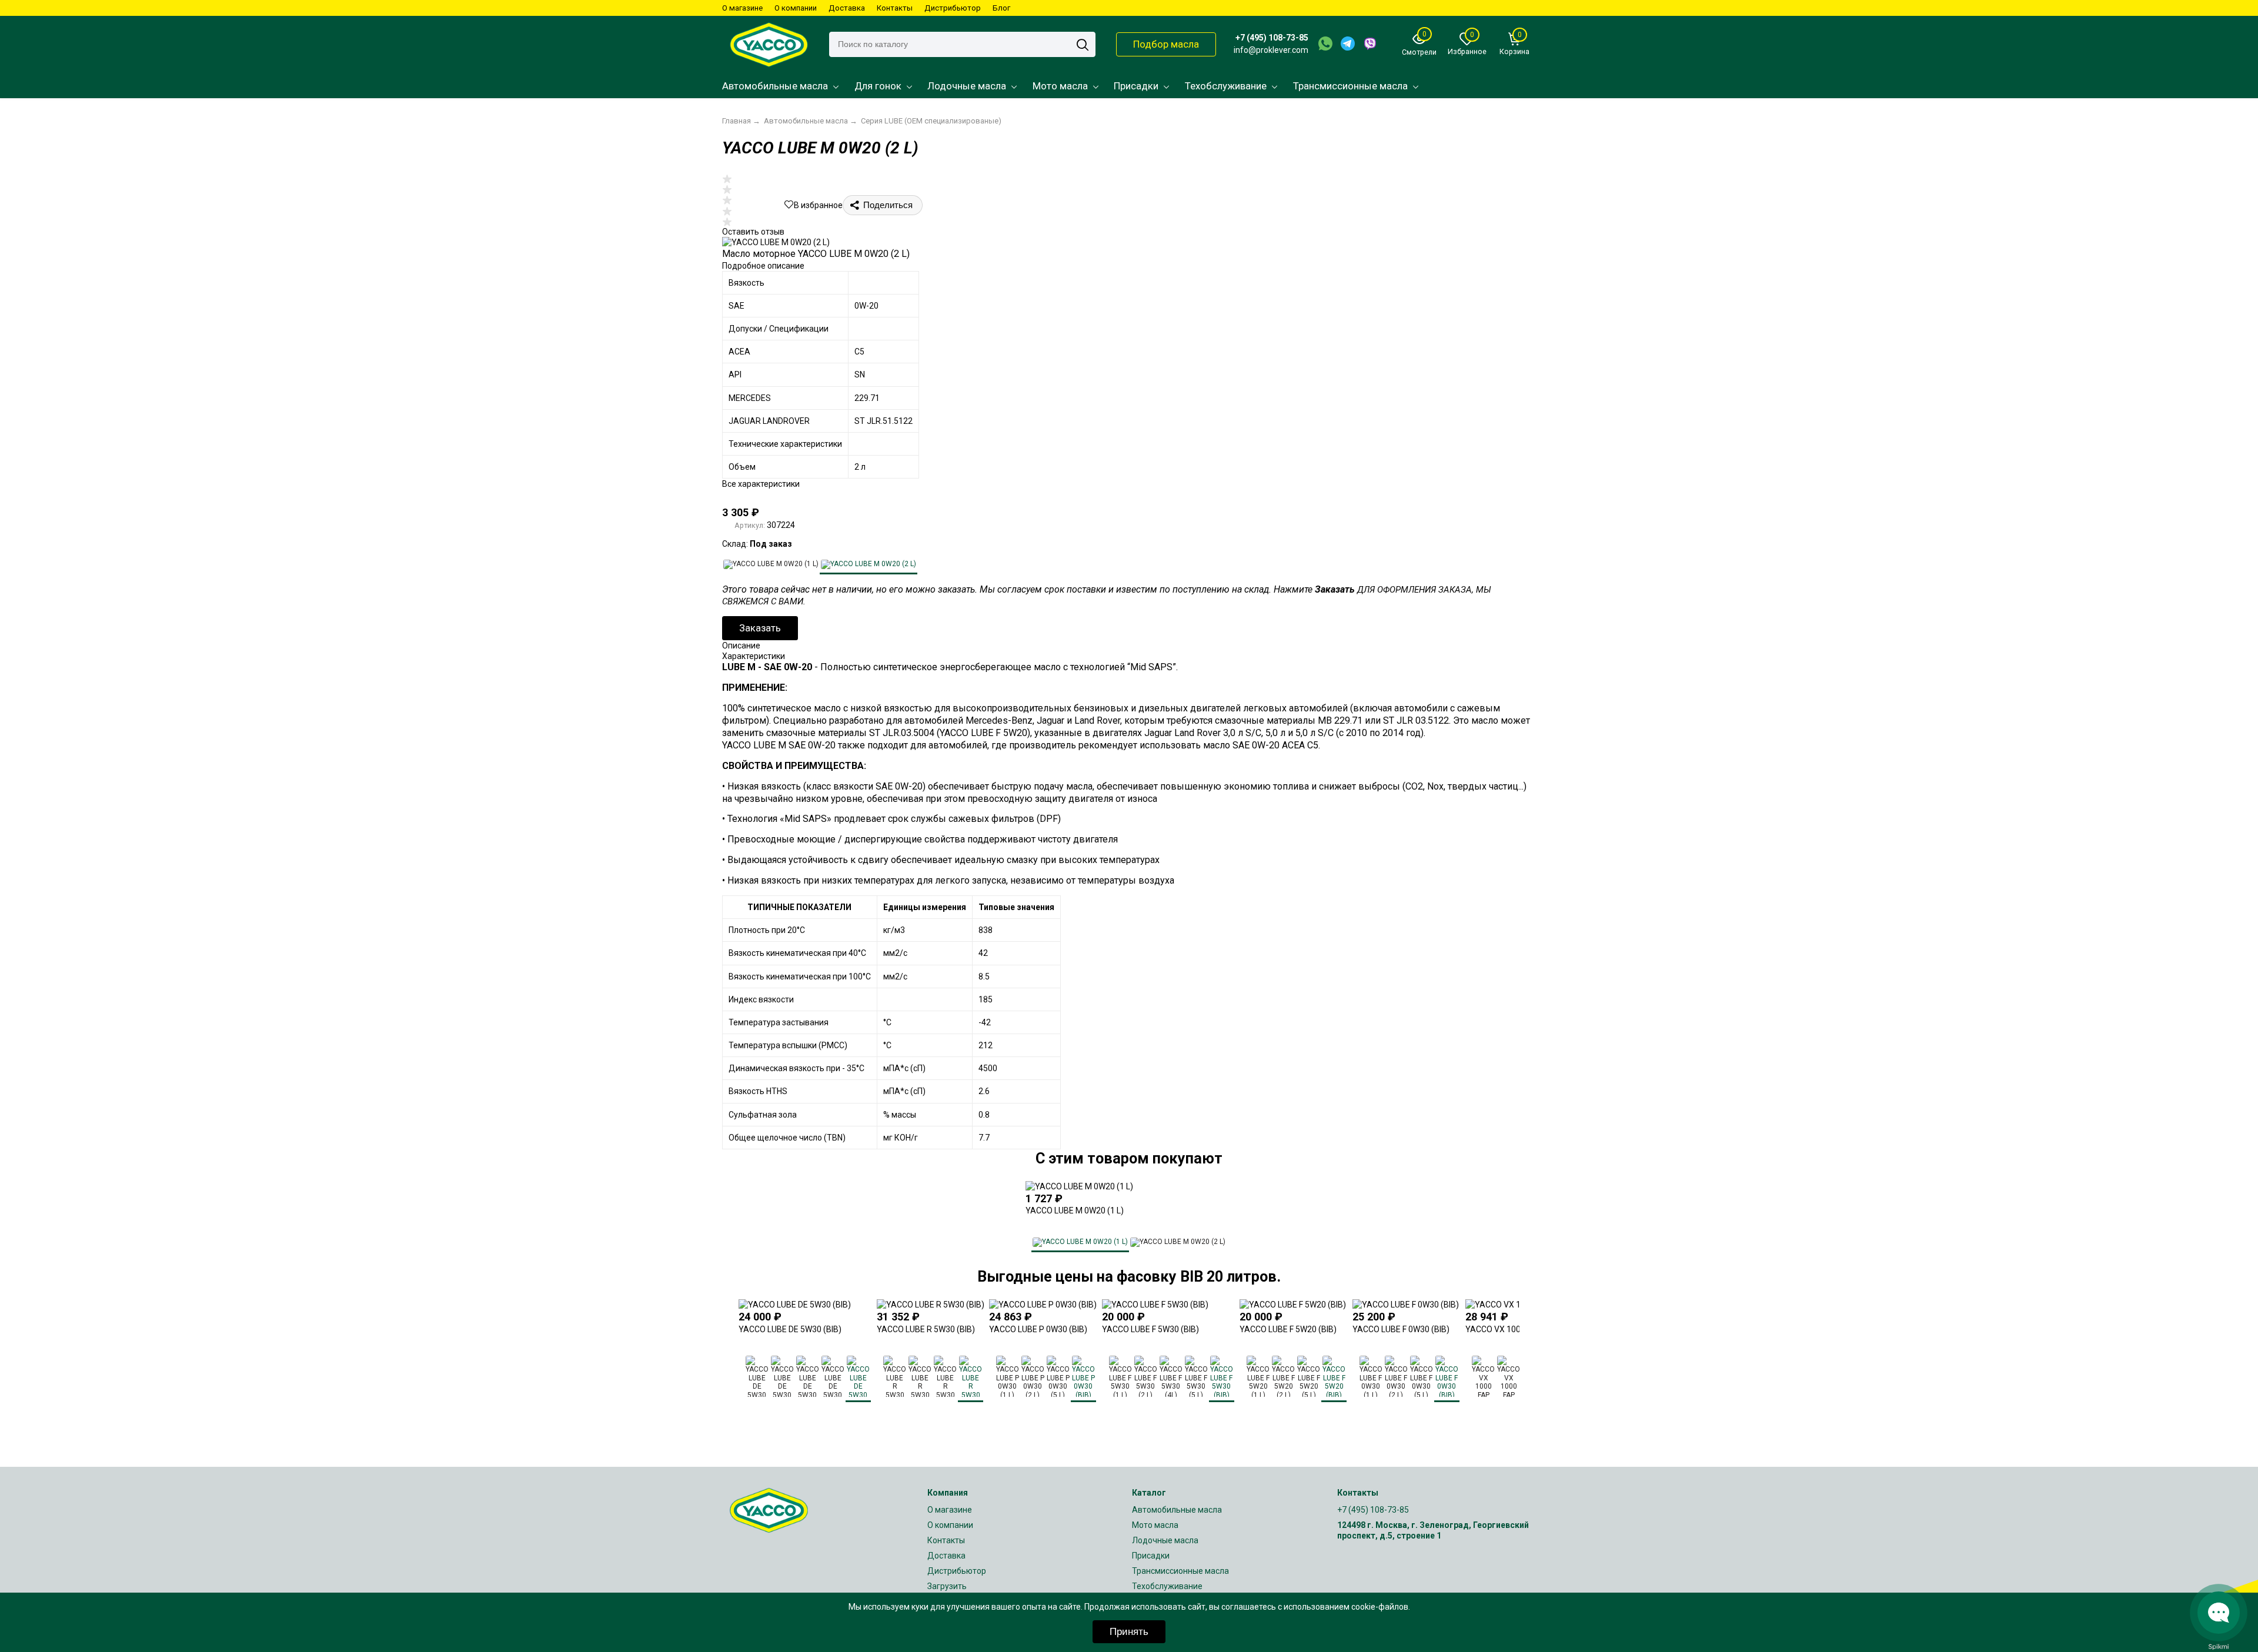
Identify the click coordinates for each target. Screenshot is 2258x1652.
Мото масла (1060, 86)
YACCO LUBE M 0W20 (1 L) (1075, 1210)
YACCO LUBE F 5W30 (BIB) (1150, 1329)
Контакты (895, 8)
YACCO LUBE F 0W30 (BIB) (1401, 1329)
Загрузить (947, 1586)
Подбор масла (1166, 44)
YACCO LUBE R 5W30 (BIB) (926, 1329)
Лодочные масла (967, 86)
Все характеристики (761, 484)
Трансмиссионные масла (1350, 86)
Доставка (847, 8)
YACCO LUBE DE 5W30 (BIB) (790, 1329)
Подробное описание (763, 266)
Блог (1001, 8)
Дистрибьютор (953, 8)
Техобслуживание (1226, 86)
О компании (796, 8)
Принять (1129, 1632)
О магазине (742, 8)
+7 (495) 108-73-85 (1272, 38)
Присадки (1136, 86)
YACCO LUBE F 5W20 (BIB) (1288, 1329)
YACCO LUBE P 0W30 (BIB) (1038, 1329)
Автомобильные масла (775, 86)
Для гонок (878, 86)
